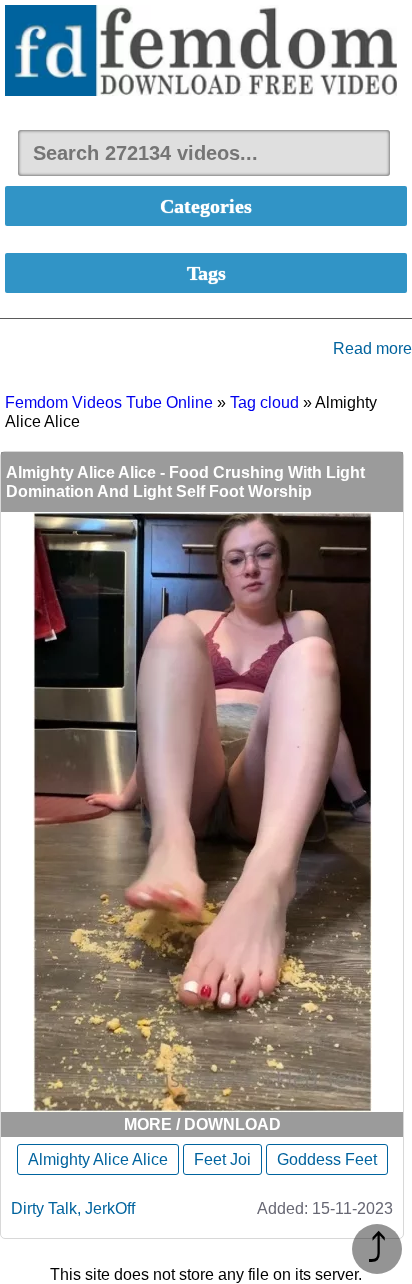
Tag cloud (264, 402)
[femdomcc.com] (206, 52)
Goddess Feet (327, 1159)
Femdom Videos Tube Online (109, 402)
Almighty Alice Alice (98, 1159)
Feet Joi (222, 1159)
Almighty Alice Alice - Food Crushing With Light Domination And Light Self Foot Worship (185, 482)
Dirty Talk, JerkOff (73, 1208)
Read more (372, 348)
